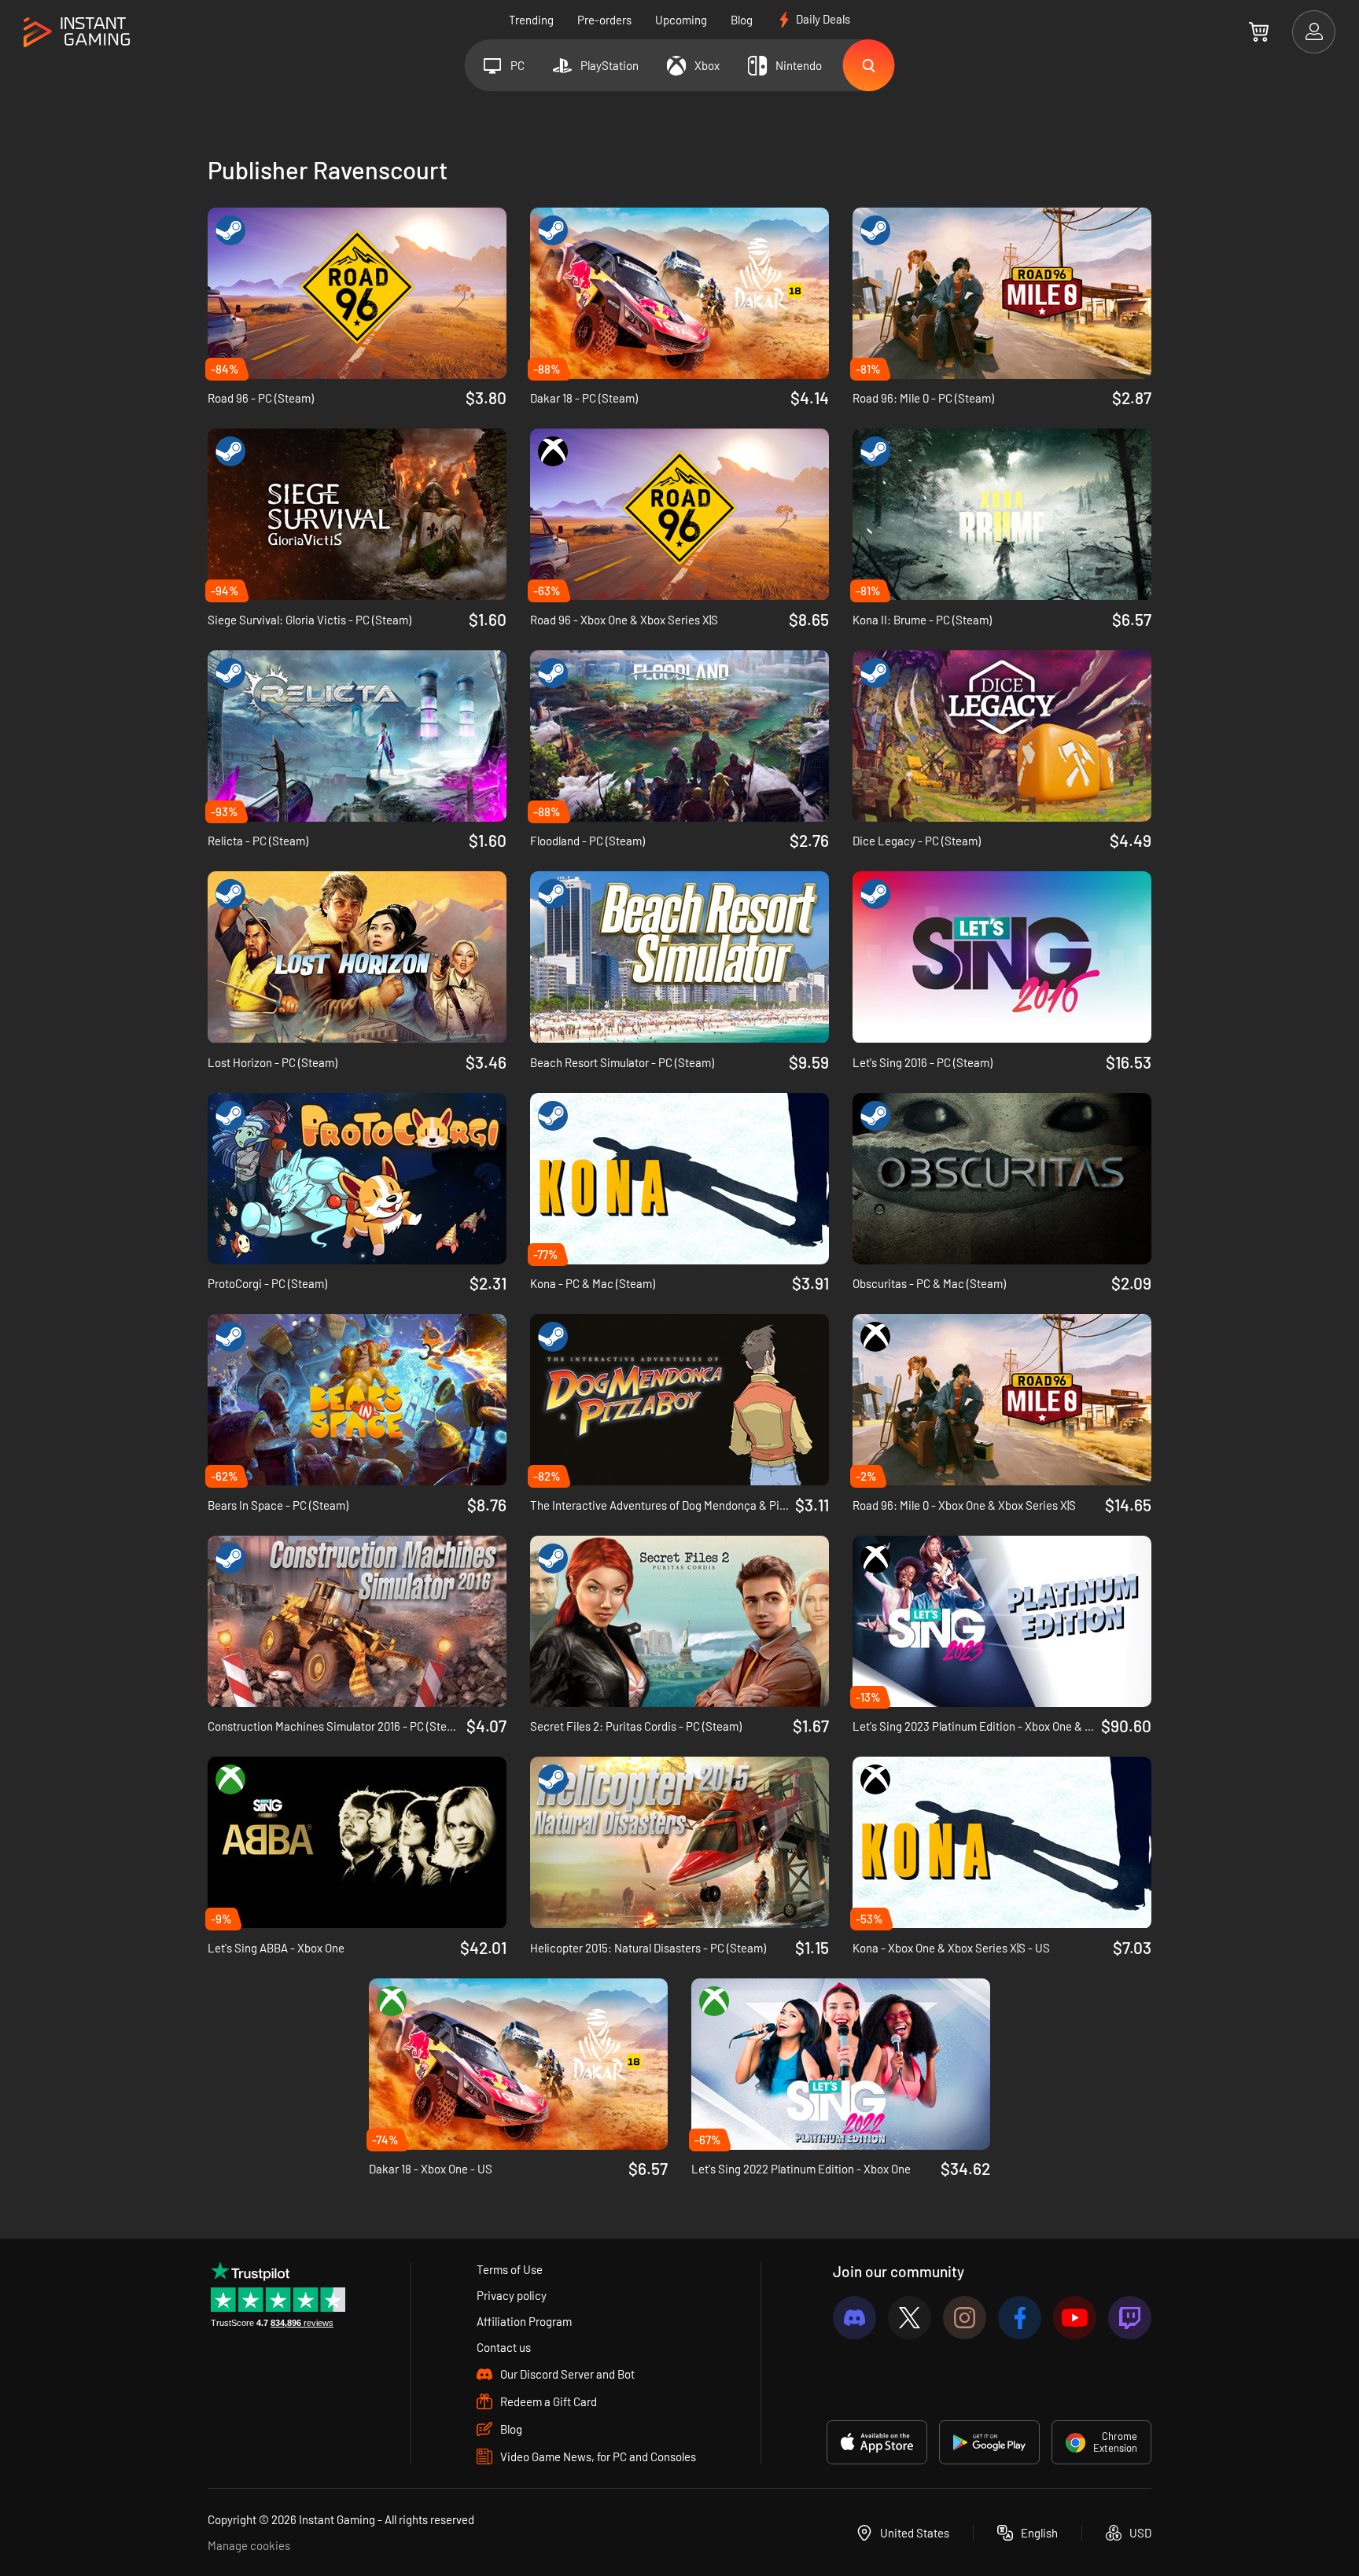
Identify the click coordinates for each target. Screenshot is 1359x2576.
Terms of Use (510, 2269)
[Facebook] (1020, 2318)
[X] (910, 2318)
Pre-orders (604, 20)
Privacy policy (512, 2295)
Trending (531, 20)
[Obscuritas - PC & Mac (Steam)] (1002, 1179)
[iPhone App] (877, 2442)
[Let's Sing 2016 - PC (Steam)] (1002, 957)
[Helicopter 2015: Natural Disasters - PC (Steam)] (679, 1842)
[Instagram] (965, 2318)
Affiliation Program (524, 2321)
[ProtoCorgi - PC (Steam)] (357, 1179)
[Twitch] (1130, 2318)
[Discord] (854, 2318)
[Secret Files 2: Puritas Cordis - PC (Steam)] (679, 1621)
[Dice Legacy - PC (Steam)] (1002, 736)
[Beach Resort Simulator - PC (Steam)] (679, 957)
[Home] (77, 33)
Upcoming (681, 20)
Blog (742, 20)
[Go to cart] (1259, 31)
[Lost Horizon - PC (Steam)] (357, 957)
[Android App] (989, 2442)
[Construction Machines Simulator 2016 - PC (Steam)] (357, 1621)
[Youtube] (1075, 2318)
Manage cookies (249, 2545)
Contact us (504, 2347)
